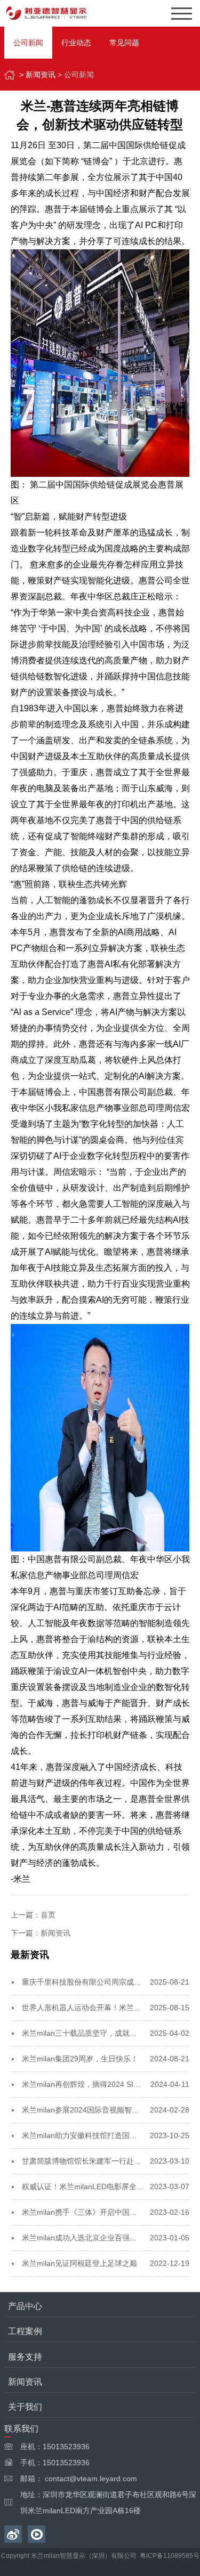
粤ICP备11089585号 (170, 2556)
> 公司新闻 (76, 75)
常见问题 (124, 43)
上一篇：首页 (33, 1915)
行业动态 (76, 43)
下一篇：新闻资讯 (41, 1933)
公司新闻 (28, 43)
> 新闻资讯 (37, 75)
